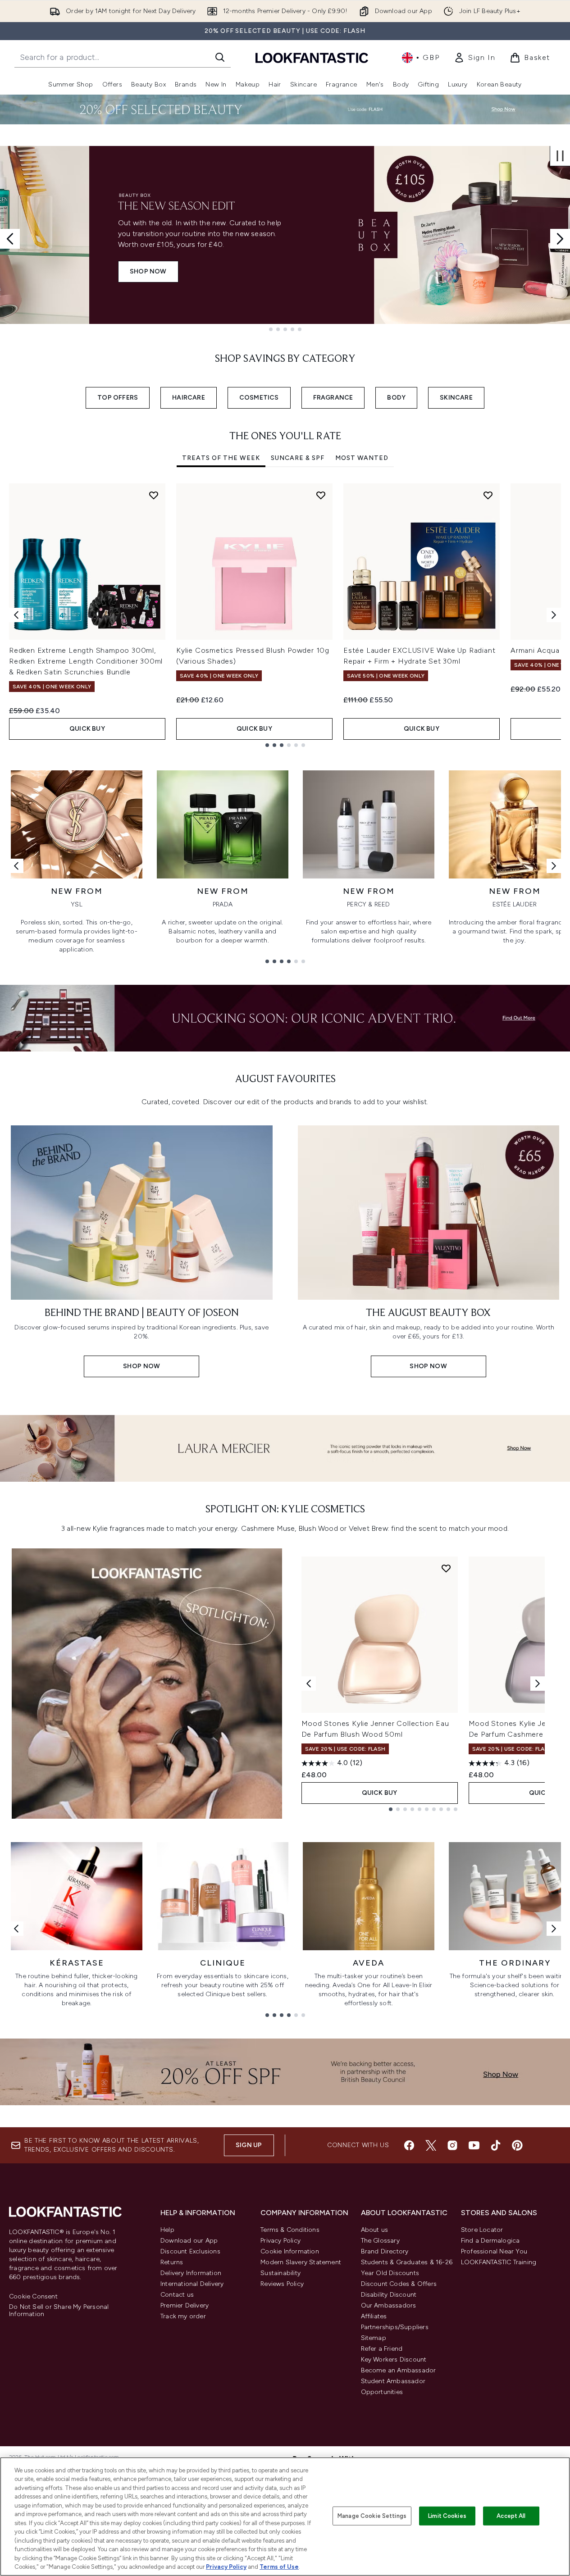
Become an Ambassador (399, 2370)
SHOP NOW (59, 271)
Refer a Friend (382, 2349)
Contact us (177, 2295)
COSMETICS (259, 398)
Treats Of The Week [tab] (221, 458)
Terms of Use (279, 2567)
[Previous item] (16, 615)
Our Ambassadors (389, 2305)
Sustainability (280, 2273)
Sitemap (374, 2338)
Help (167, 2230)
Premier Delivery (185, 2305)
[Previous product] (309, 1684)
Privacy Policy (280, 2241)
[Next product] (538, 1684)
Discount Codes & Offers (399, 2284)
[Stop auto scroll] (560, 156)
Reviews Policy (282, 2284)
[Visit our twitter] (431, 2145)
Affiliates (374, 2316)
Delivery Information (191, 2273)
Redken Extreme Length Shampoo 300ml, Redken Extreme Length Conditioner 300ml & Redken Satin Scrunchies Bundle (86, 661)
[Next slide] (560, 239)
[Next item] (554, 615)
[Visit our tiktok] (496, 2145)
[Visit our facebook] (409, 2145)
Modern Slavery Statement (301, 2262)
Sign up (249, 2145)
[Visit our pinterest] (517, 2145)
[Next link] (554, 866)
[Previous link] (16, 866)
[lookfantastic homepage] (312, 57)
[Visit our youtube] (474, 2145)
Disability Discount (389, 2295)
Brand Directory (385, 2251)
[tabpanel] (285, 615)
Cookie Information (290, 2251)
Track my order (183, 2316)
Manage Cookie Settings (372, 2516)
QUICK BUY (87, 729)
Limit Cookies (447, 2516)
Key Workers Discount (394, 2360)
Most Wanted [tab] (362, 458)
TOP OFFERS (118, 398)
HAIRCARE (189, 398)
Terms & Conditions (290, 2230)
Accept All (511, 2516)
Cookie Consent (33, 2297)
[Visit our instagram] (452, 2145)
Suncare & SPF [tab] (298, 458)
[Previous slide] (10, 239)
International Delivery (192, 2284)
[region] (285, 2517)
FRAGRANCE (333, 398)
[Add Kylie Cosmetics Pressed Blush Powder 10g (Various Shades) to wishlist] (321, 495)
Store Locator (482, 2230)
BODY (396, 398)
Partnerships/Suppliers (395, 2327)
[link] (474, 58)
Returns (172, 2262)
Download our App (189, 2241)
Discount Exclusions (190, 2251)
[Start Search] (220, 57)
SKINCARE (456, 398)
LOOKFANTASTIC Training (499, 2262)
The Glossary (380, 2241)
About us (375, 2230)
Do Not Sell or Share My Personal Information (59, 2311)
